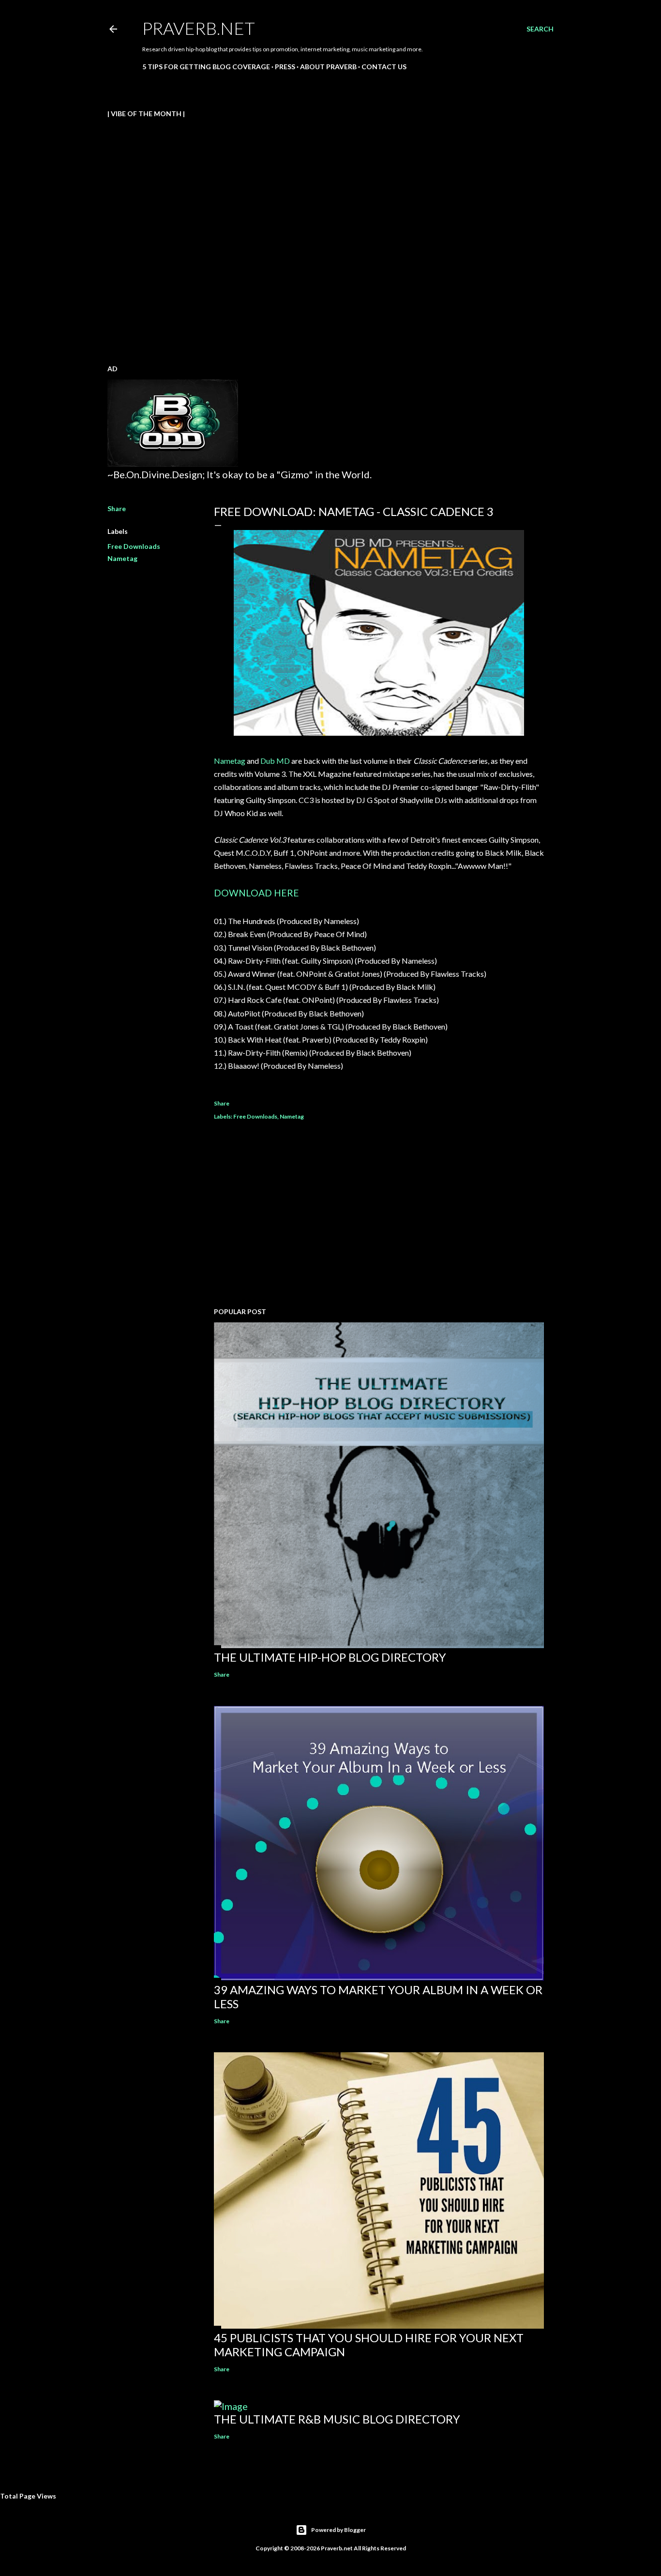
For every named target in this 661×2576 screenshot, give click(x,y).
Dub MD (275, 761)
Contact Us (384, 67)
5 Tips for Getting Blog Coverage (206, 67)
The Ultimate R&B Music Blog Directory (337, 2419)
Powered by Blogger (338, 2530)
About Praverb (328, 67)
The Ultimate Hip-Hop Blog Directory (330, 1657)
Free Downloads (134, 546)
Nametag (122, 558)
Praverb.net (199, 28)
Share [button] (117, 508)
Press (285, 67)
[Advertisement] (379, 1215)
